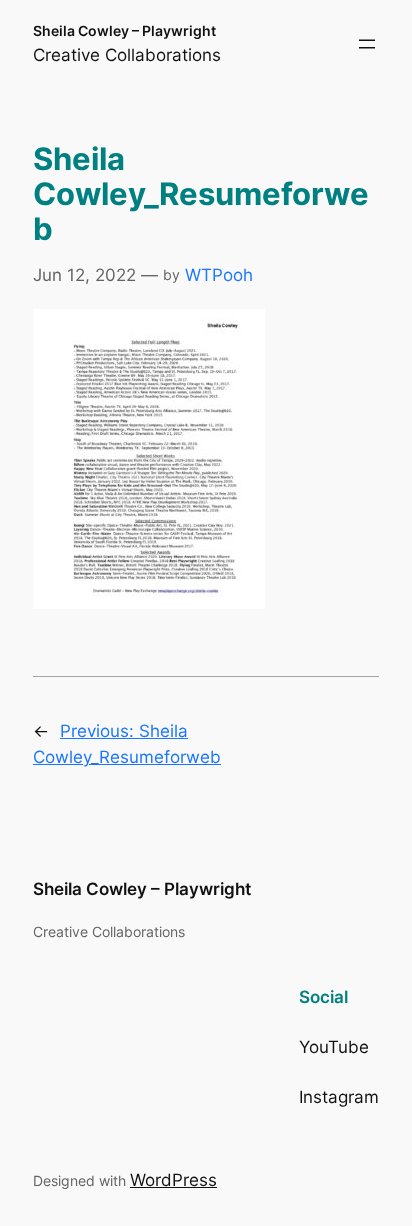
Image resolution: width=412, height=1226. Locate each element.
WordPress (173, 1180)
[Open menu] (367, 44)
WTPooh (219, 275)
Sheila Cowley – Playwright (124, 30)
